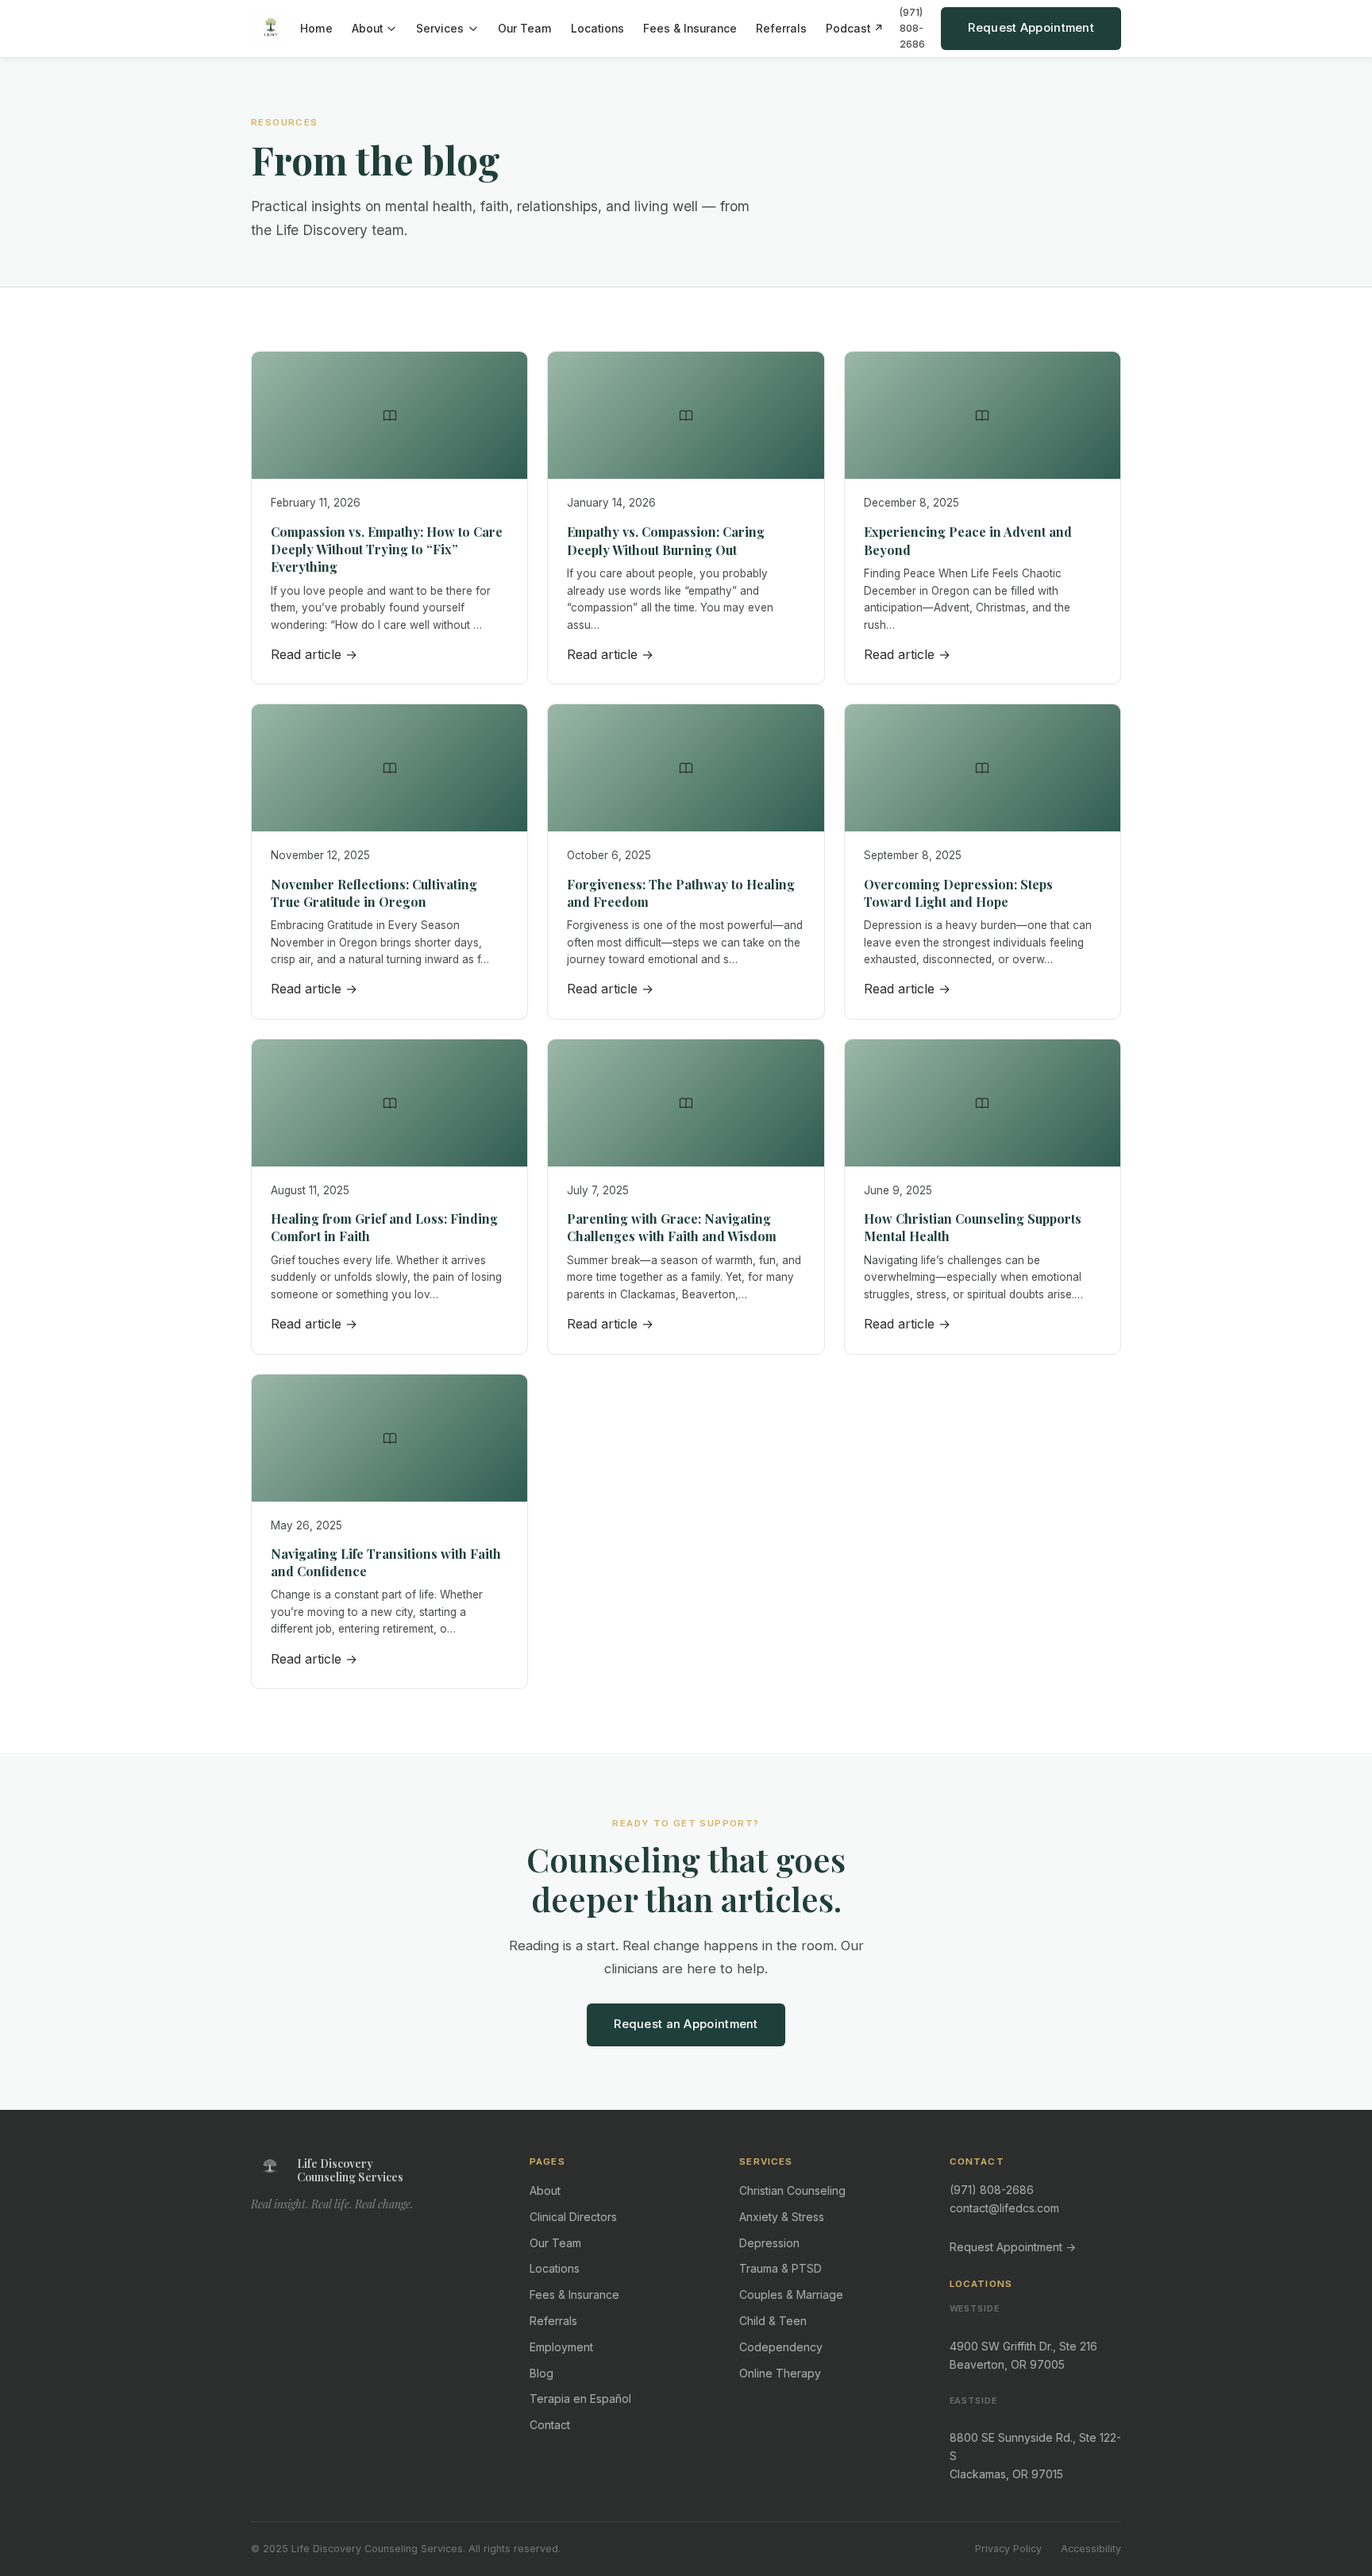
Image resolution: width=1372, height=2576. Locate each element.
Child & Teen (773, 2321)
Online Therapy (780, 2373)
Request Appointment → (1013, 2247)
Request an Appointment (686, 2024)
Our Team (525, 29)
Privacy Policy (1008, 2549)
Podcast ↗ (855, 29)
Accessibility (1091, 2549)
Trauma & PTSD (780, 2268)
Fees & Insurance (690, 29)
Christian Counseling (792, 2190)
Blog (541, 2373)
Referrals (781, 29)
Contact (550, 2425)
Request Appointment (1031, 28)
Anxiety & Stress (782, 2217)
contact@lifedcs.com (1004, 2208)
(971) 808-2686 (912, 28)
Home (316, 29)
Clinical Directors (573, 2217)
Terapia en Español (580, 2399)
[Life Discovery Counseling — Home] (271, 29)
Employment (561, 2347)
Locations (597, 29)
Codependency (781, 2347)
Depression (769, 2243)
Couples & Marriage (791, 2294)
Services (440, 29)
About (367, 29)
